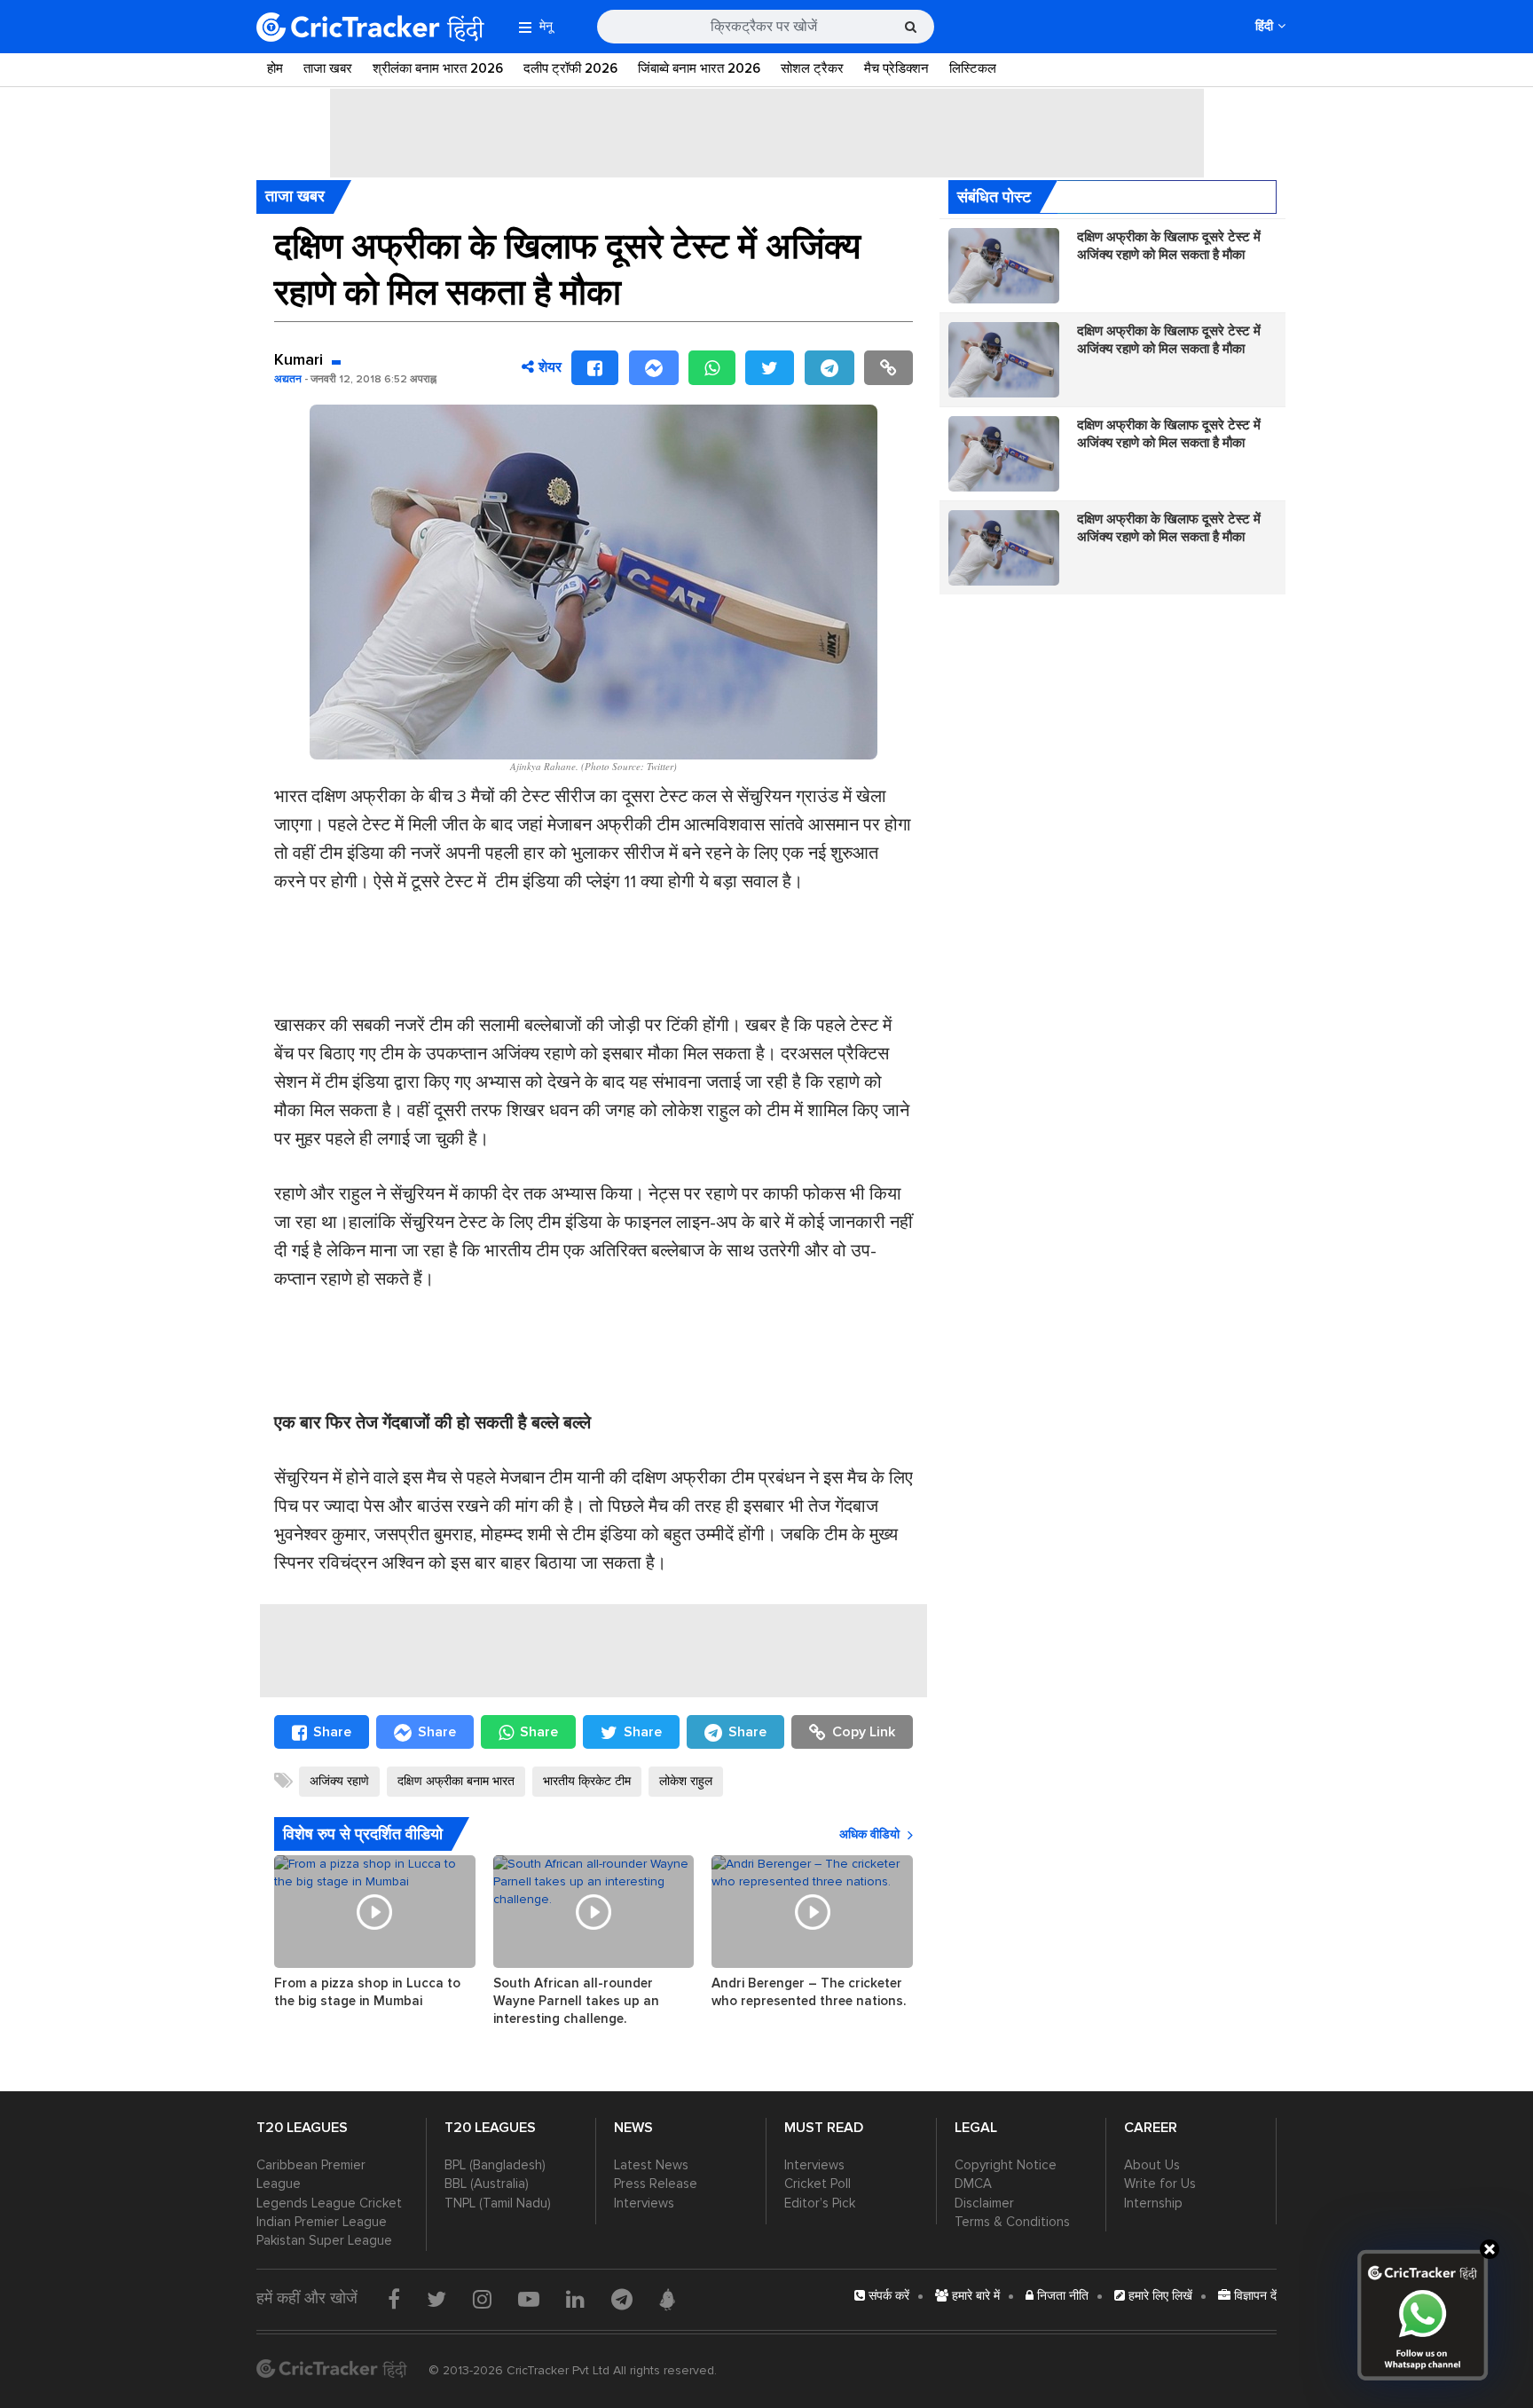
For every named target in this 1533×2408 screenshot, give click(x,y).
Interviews (644, 2203)
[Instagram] (482, 2299)
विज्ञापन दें (1254, 2296)
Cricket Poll (818, 2184)
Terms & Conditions (1012, 2222)
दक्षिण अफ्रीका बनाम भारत (456, 1781)
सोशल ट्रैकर (812, 68)
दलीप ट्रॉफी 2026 (570, 68)
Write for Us (1160, 2184)
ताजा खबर (328, 68)
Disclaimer (984, 2203)
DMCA (973, 2184)
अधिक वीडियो (869, 1834)
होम (275, 68)
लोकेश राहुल (686, 1781)
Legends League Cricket (329, 2203)
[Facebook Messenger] (654, 368)
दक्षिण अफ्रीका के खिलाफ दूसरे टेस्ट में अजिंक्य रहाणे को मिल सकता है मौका (1169, 246)
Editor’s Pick (820, 2203)
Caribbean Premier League (311, 2174)
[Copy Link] (888, 368)
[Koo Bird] (667, 2300)
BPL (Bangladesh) (495, 2165)
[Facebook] (595, 368)
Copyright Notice (1006, 2165)
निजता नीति (1061, 2296)
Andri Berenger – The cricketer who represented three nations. (809, 1992)
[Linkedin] (575, 2299)
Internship (1153, 2203)
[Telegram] (829, 368)
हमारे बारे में (974, 2296)
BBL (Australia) (487, 2184)
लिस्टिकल (973, 68)
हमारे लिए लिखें (1159, 2296)
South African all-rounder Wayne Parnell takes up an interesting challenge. (576, 2001)
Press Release (656, 2184)
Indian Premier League (322, 2222)
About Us (1152, 2165)
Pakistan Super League (324, 2240)
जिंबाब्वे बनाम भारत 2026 (699, 68)
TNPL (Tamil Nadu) (498, 2203)
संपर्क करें (887, 2296)
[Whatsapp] (712, 368)
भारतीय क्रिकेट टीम (587, 1781)
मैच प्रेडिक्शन (896, 68)
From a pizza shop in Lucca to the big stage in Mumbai (367, 1992)
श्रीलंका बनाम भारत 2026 (438, 68)
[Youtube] (529, 2299)
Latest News (651, 2165)
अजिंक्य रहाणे (339, 1781)
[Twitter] (770, 368)
